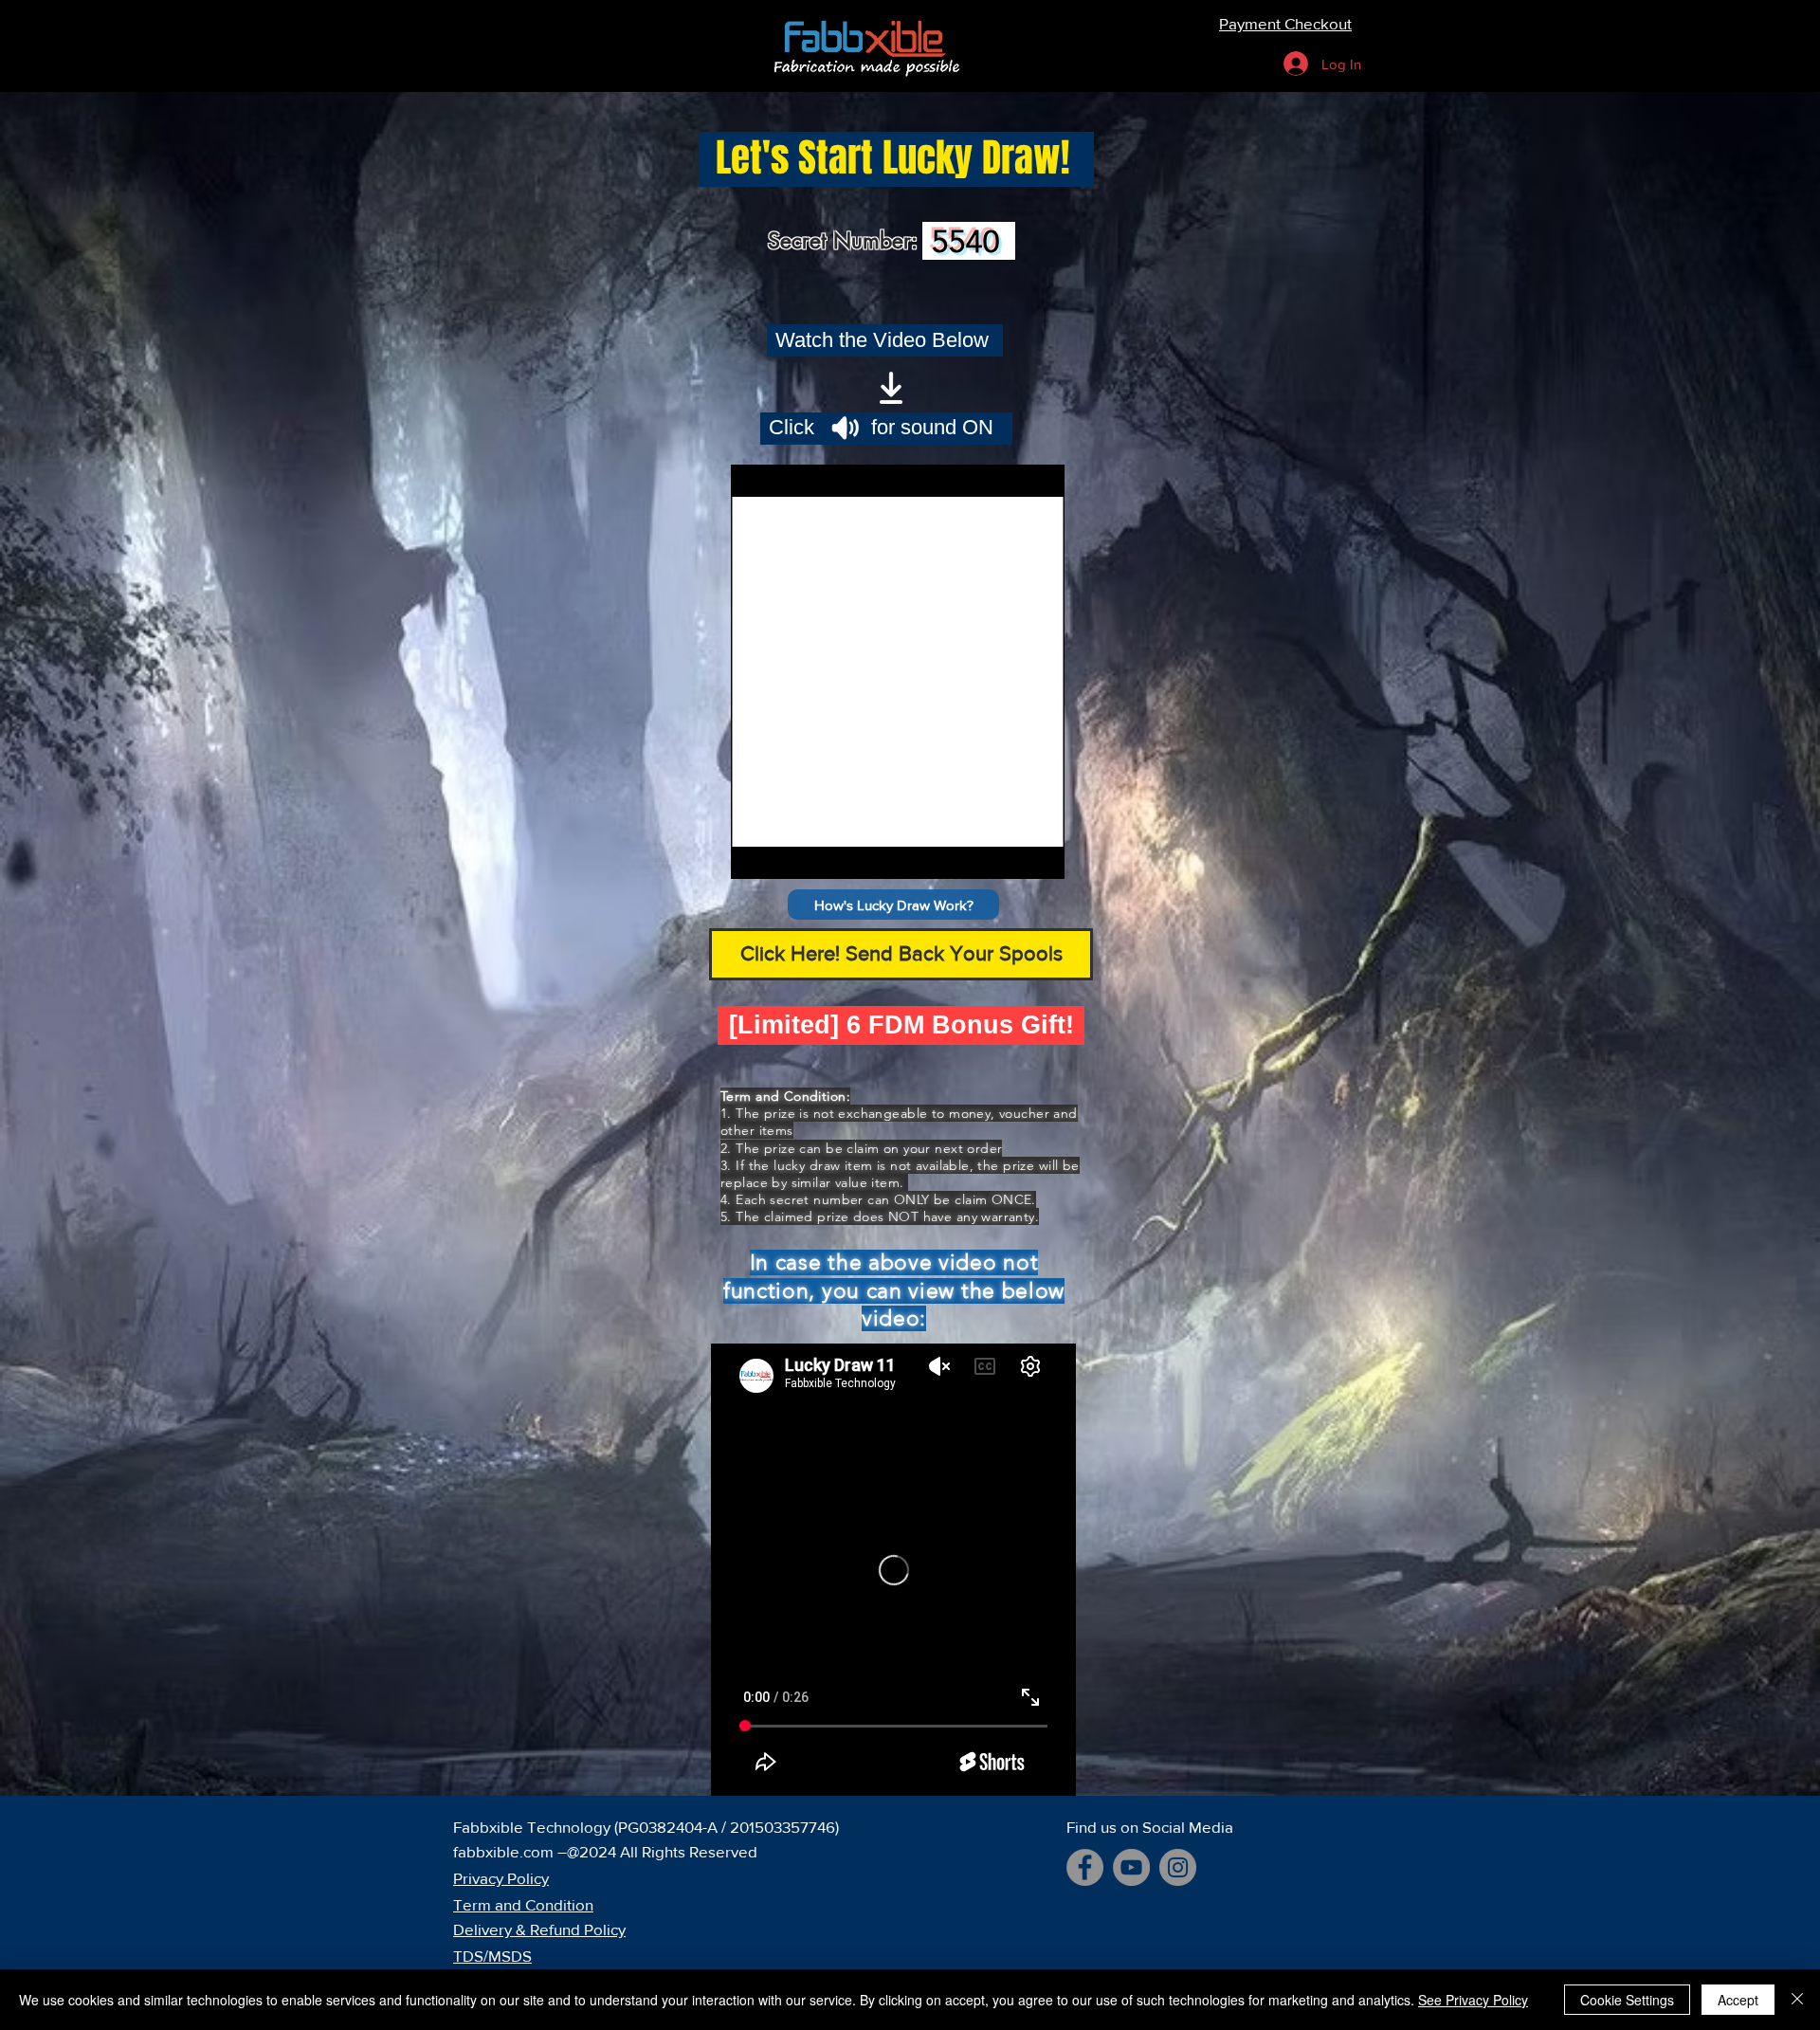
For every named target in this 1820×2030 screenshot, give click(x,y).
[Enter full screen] (1039, 853)
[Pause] (755, 853)
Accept (1738, 2000)
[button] (893, 905)
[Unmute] (788, 853)
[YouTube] (1131, 1867)
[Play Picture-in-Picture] (1007, 853)
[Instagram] (1178, 1867)
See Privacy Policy (1473, 2000)
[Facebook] (1085, 1867)
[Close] (1797, 2000)
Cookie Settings (1627, 2000)
